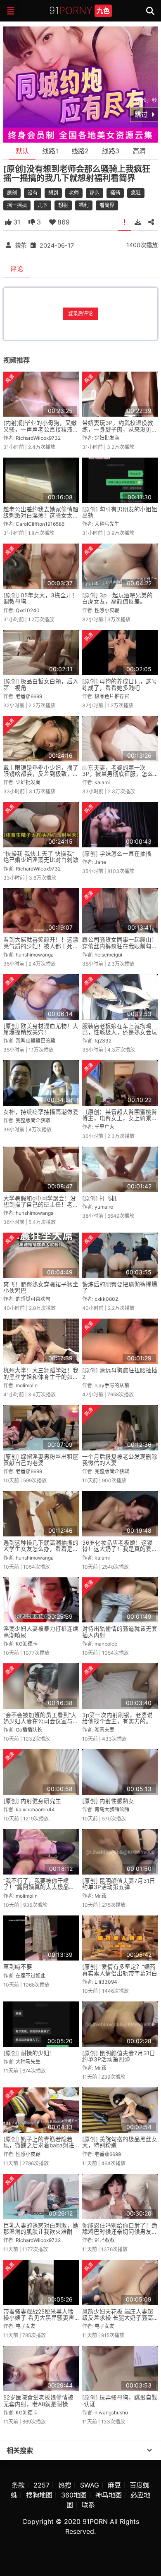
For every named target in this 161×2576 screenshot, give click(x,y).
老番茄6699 (29, 696)
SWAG (90, 2485)
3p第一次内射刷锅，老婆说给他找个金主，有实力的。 (117, 1718)
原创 (12, 193)
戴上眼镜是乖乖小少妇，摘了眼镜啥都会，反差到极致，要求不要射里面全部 (41, 774)
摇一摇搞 (17, 205)
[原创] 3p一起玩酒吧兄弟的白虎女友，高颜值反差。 (117, 598)
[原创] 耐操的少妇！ (29, 2053)
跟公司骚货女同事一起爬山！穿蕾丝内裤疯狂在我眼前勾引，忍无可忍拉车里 (120, 946)
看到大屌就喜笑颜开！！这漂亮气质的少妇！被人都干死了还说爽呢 (41, 946)
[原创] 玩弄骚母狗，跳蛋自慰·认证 (120, 2401)
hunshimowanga (35, 955)
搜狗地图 (39, 2495)
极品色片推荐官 (112, 696)
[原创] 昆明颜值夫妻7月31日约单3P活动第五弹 (119, 1884)
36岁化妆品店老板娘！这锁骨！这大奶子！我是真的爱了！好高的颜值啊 (117, 1549)
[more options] (149, 2450)
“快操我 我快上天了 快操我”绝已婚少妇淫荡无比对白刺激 (41, 857)
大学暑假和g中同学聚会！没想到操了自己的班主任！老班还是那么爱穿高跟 (41, 1205)
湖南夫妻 (104, 1730)
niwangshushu (111, 2413)
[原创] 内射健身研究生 (32, 1801)
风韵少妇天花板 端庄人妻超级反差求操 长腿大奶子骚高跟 (118, 2318)
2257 (41, 2485)
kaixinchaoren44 (35, 1809)
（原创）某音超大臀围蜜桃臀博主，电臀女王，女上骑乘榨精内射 (120, 1118)
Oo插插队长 (29, 1730)
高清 (139, 151)
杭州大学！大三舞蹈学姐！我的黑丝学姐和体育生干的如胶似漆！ (41, 1377)
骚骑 (115, 193)
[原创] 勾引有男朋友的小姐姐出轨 (120, 512)
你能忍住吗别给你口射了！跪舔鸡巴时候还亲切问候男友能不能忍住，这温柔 (120, 2232)
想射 (63, 205)
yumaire (104, 1207)
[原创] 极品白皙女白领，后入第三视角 (41, 684)
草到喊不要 (18, 1967)
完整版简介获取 (33, 1120)
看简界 (107, 205)
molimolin (27, 1385)
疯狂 (136, 193)
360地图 (74, 2495)
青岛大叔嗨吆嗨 (112, 1809)
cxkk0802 (106, 1299)
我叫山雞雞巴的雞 (36, 1041)
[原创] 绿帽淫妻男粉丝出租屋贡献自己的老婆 (41, 1460)
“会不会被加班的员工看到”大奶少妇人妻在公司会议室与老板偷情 (41, 1721)
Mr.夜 (101, 1896)
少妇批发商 (107, 438)
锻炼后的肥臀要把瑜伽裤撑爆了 (120, 1287)
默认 (22, 151)
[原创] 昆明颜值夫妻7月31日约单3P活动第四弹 (119, 2056)
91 (79, 11)
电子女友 (26, 2326)
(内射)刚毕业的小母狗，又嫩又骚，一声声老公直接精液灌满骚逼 (41, 429)
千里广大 (104, 1127)
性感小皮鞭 (107, 610)
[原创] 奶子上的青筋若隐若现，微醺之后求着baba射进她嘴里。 (39, 2145)
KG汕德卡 (27, 1644)
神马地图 (109, 2495)
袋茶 (21, 245)
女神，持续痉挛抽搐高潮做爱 (41, 1112)
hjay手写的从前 (112, 1385)
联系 (88, 2505)
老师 (74, 193)
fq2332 (103, 1041)
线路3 (111, 151)
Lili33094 (106, 1982)
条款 (18, 2485)
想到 (53, 193)
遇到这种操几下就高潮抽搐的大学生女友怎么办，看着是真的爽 (41, 1549)
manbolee (106, 1644)
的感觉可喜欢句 (33, 1299)
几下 (43, 205)
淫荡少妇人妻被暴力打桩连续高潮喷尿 (41, 1632)
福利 (84, 205)
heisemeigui (108, 955)
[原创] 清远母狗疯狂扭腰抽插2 (120, 1373)
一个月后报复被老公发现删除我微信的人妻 (120, 1460)
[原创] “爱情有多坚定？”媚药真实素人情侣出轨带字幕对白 (120, 1970)
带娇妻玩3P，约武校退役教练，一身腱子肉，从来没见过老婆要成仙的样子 (120, 429)
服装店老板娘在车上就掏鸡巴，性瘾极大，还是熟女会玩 (120, 1029)
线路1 (50, 151)
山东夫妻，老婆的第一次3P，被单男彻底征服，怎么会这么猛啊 (118, 774)
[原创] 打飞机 (99, 1198)
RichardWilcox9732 (38, 438)
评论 (17, 269)
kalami (102, 782)
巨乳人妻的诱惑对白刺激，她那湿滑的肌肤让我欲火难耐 (41, 2229)
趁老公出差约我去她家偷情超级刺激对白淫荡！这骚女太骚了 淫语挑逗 (41, 516)
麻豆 (114, 2485)
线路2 (80, 151)
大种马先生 (107, 524)
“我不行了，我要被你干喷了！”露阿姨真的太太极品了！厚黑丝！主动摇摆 (36, 1887)
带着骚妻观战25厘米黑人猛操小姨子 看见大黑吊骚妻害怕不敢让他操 (39, 2318)
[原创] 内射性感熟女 (108, 1801)
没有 (33, 193)
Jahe (100, 862)
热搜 (65, 2485)
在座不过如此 (31, 1976)
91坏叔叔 (105, 2240)
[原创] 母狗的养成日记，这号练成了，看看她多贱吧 (120, 684)
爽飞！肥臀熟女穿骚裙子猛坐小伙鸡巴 (41, 1287)
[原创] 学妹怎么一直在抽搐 (117, 854)
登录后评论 (80, 314)
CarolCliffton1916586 (40, 524)
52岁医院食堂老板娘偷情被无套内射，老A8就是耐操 (38, 2401)
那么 (95, 193)
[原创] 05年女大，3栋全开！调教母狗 (40, 598)
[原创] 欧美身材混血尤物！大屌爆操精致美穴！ (41, 1029)
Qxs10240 (28, 610)
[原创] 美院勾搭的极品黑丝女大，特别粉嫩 (120, 2142)
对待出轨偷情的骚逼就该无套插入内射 (120, 1632)
